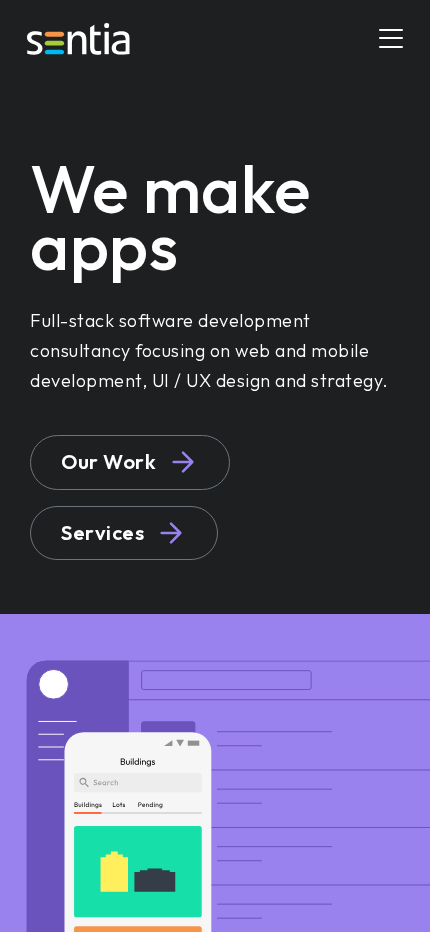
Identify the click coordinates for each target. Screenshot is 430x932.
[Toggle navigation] (391, 39)
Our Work (108, 461)
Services (102, 532)
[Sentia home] (78, 39)
